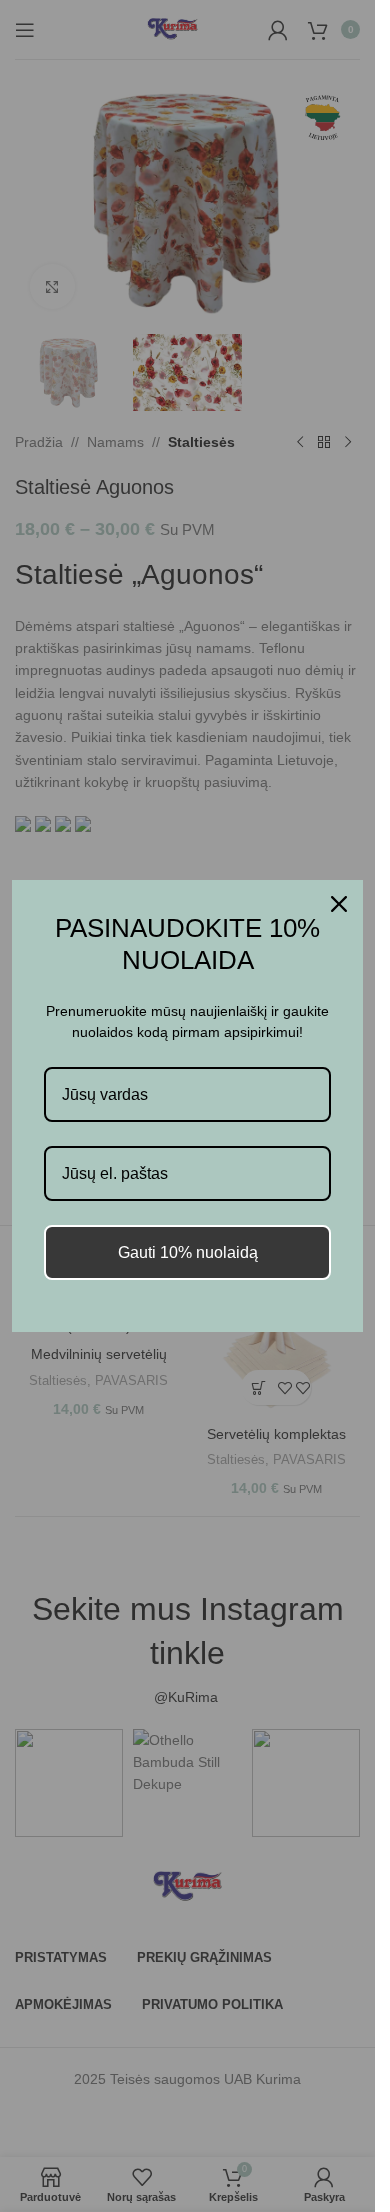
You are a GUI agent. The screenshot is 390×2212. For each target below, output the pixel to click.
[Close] (339, 904)
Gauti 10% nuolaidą (188, 1252)
